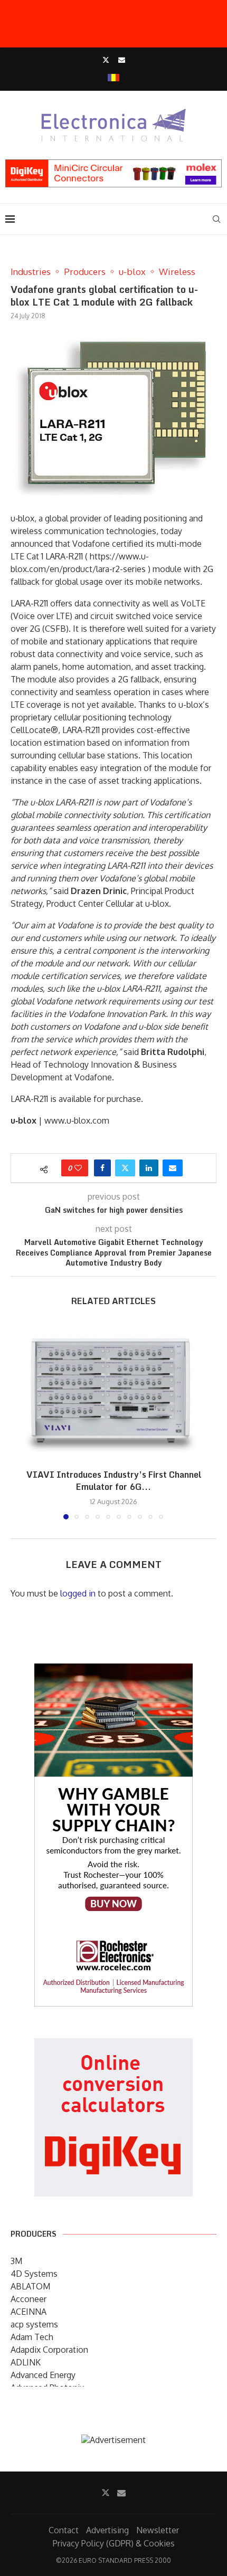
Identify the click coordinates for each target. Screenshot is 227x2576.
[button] (20, 1421)
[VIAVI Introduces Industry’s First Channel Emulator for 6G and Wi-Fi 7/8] (113, 1391)
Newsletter (158, 2530)
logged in (78, 1593)
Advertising (107, 2530)
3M (16, 2261)
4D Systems (34, 2274)
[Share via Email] (173, 1168)
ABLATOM (30, 2286)
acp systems (34, 2324)
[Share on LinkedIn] (149, 1168)
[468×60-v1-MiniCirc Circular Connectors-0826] (113, 165)
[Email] (122, 60)
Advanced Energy (43, 2375)
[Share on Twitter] (125, 1168)
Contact (64, 2530)
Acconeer (29, 2299)
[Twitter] (106, 60)
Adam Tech (32, 2337)
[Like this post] (78, 1168)
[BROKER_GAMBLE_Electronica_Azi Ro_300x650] (113, 1671)
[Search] (216, 219)
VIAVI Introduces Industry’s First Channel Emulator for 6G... (114, 1481)
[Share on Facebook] (102, 1168)
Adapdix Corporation (49, 2350)
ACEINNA (29, 2312)
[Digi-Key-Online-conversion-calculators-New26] (113, 2046)
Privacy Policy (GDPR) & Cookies (114, 2543)
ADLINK (26, 2362)
